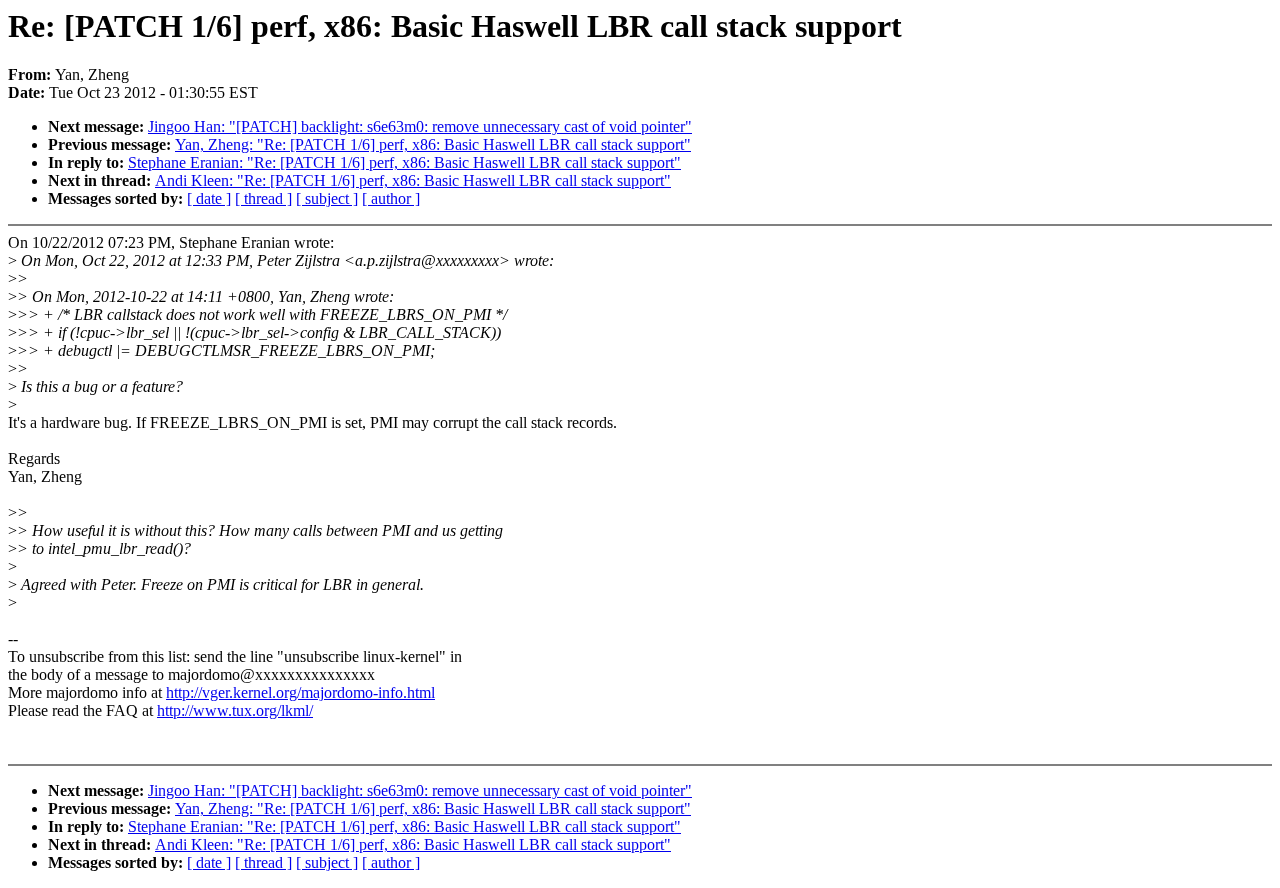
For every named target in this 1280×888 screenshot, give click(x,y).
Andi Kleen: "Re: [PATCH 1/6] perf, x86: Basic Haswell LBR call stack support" (413, 180)
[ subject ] (327, 198)
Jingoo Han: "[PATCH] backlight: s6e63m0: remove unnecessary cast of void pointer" (420, 126)
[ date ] (209, 198)
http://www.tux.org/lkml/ (235, 710)
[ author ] (391, 198)
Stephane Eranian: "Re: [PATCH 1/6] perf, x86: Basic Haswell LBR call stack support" (404, 162)
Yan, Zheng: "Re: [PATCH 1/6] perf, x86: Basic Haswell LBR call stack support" (433, 144)
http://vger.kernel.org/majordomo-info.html (300, 692)
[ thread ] (263, 198)
